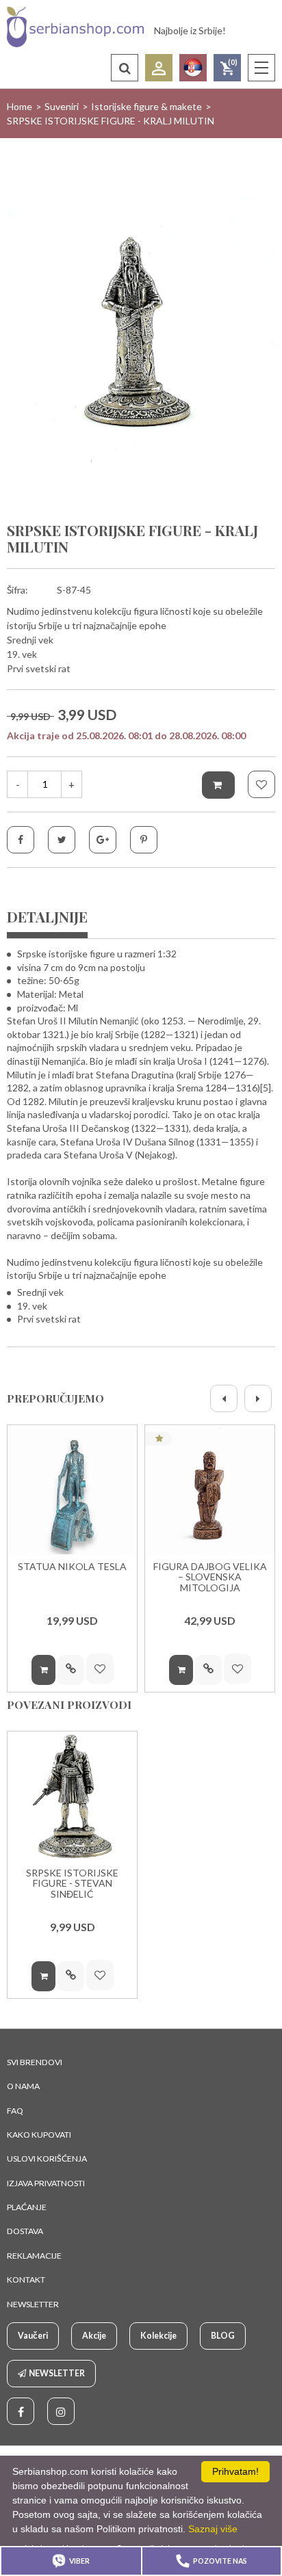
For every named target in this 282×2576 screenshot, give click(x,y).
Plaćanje (27, 2207)
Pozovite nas (220, 2561)
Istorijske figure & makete (146, 106)
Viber (79, 2561)
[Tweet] (62, 840)
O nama (23, 2086)
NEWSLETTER (33, 2304)
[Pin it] (144, 840)
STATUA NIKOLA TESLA (72, 1567)
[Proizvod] (72, 1490)
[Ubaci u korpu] (218, 785)
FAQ (15, 2111)
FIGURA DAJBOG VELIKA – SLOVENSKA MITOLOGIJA (210, 1577)
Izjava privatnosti (46, 2183)
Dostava (25, 2231)
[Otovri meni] (261, 68)
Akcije (94, 2336)
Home (20, 106)
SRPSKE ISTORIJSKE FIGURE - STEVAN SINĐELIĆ (72, 1884)
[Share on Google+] (103, 840)
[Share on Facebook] (21, 840)
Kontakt (26, 2280)
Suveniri (62, 106)
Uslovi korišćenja (47, 2159)
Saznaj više (213, 2529)
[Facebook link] (21, 2411)
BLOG (223, 2336)
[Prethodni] (224, 1398)
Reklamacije (34, 2256)
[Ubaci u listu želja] (261, 784)
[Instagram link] (61, 2411)
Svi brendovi (35, 2062)
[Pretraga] (125, 68)
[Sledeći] (258, 1398)
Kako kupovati (39, 2135)
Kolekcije (158, 2336)
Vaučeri (33, 2336)
